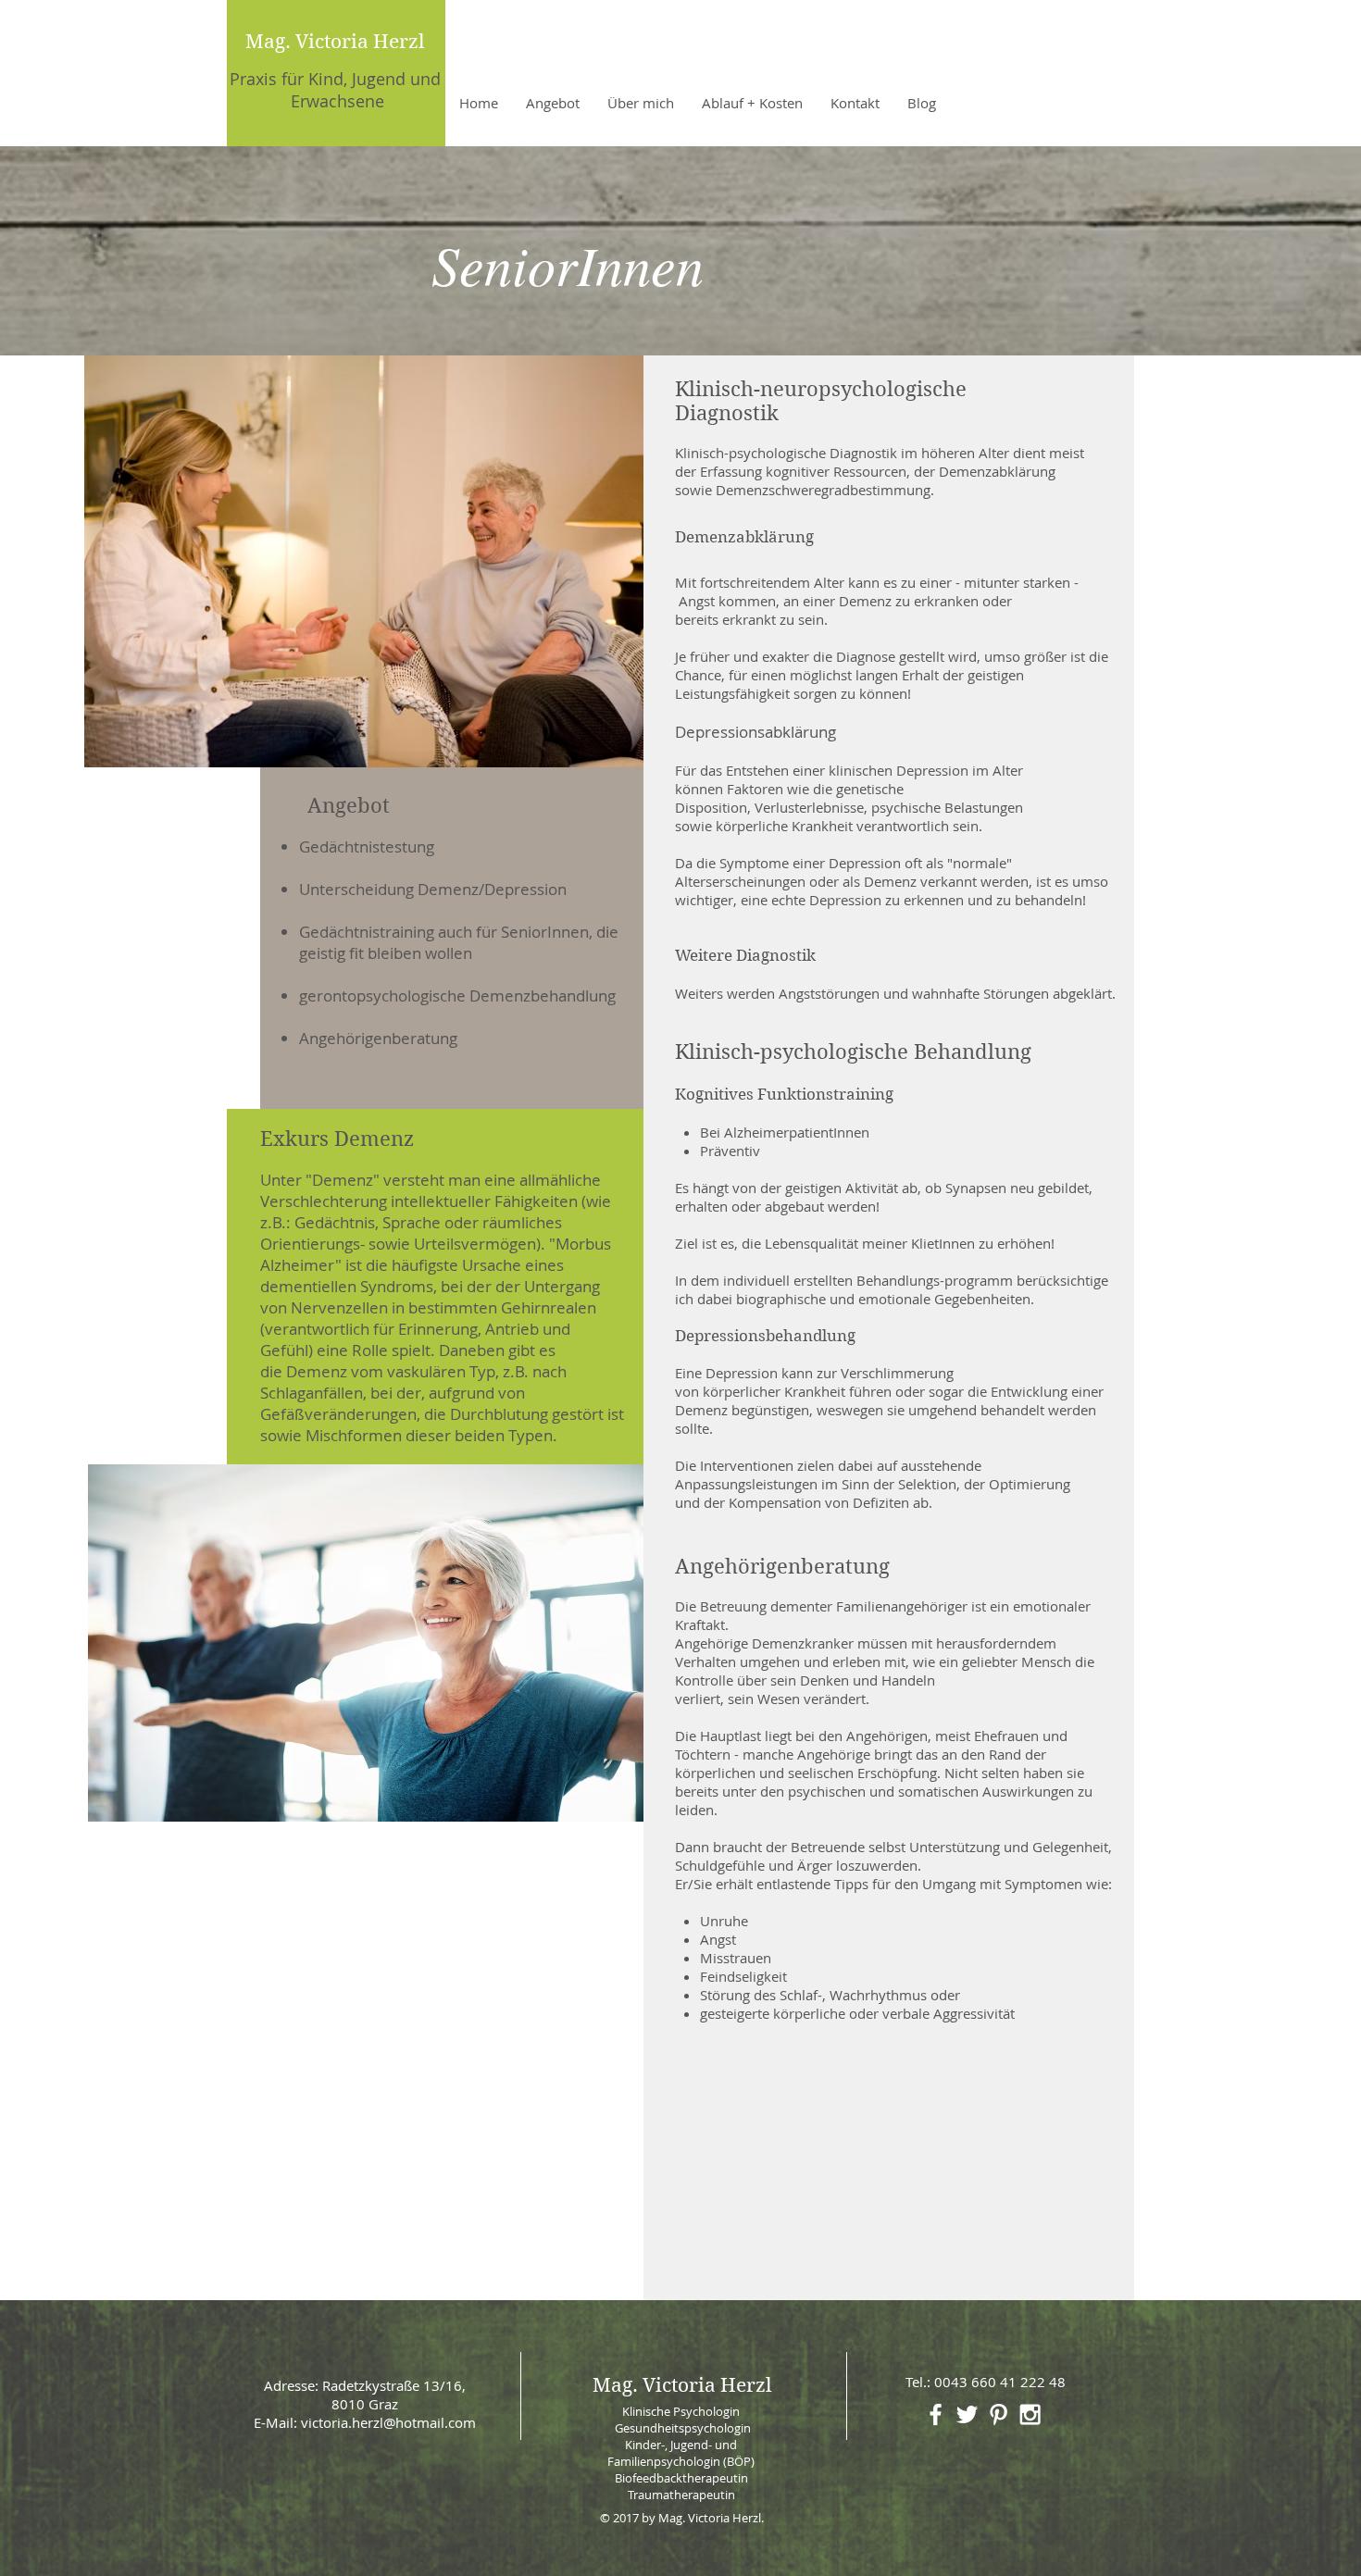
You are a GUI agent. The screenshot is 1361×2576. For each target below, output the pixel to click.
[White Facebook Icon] (936, 2414)
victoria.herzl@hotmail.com (388, 2422)
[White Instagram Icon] (1030, 2414)
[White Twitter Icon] (967, 2414)
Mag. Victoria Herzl (335, 42)
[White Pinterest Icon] (999, 2414)
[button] (553, 103)
